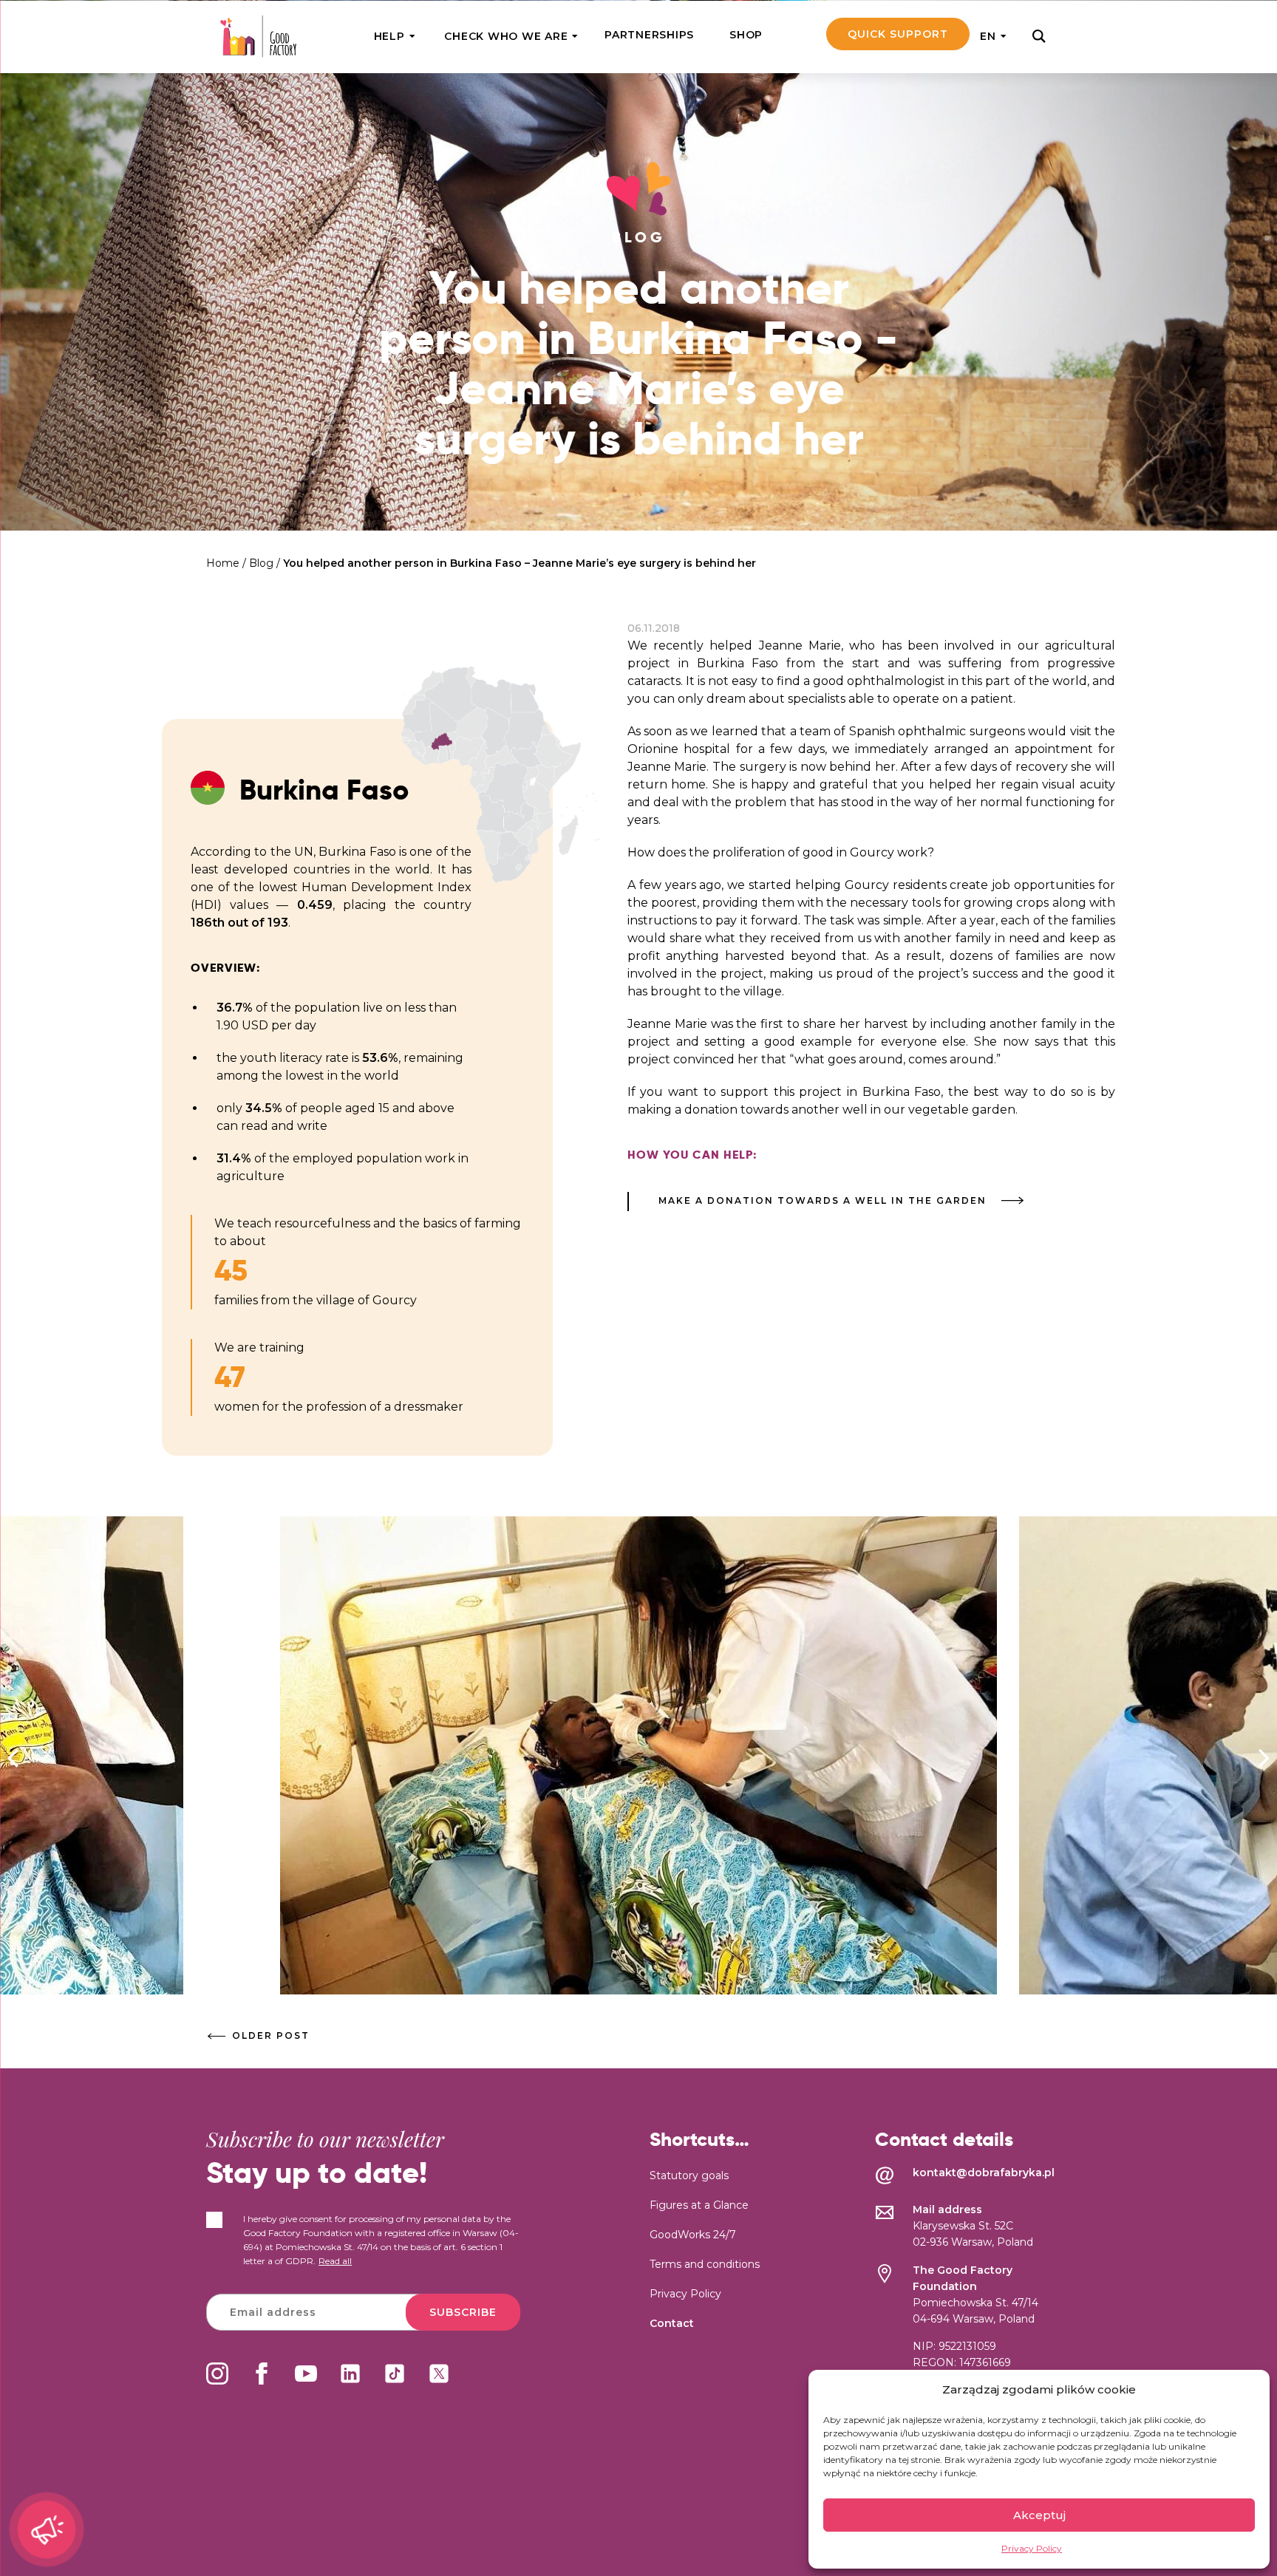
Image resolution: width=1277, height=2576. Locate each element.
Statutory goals (689, 2175)
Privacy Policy (1032, 2548)
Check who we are (506, 36)
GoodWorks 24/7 (693, 2235)
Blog (261, 563)
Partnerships (649, 35)
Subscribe (463, 2312)
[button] (1264, 1758)
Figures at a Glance (699, 2205)
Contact (672, 2323)
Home (223, 563)
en (988, 36)
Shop (746, 35)
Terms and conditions (705, 2264)
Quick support (898, 34)
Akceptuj (1039, 2515)
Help (389, 36)
